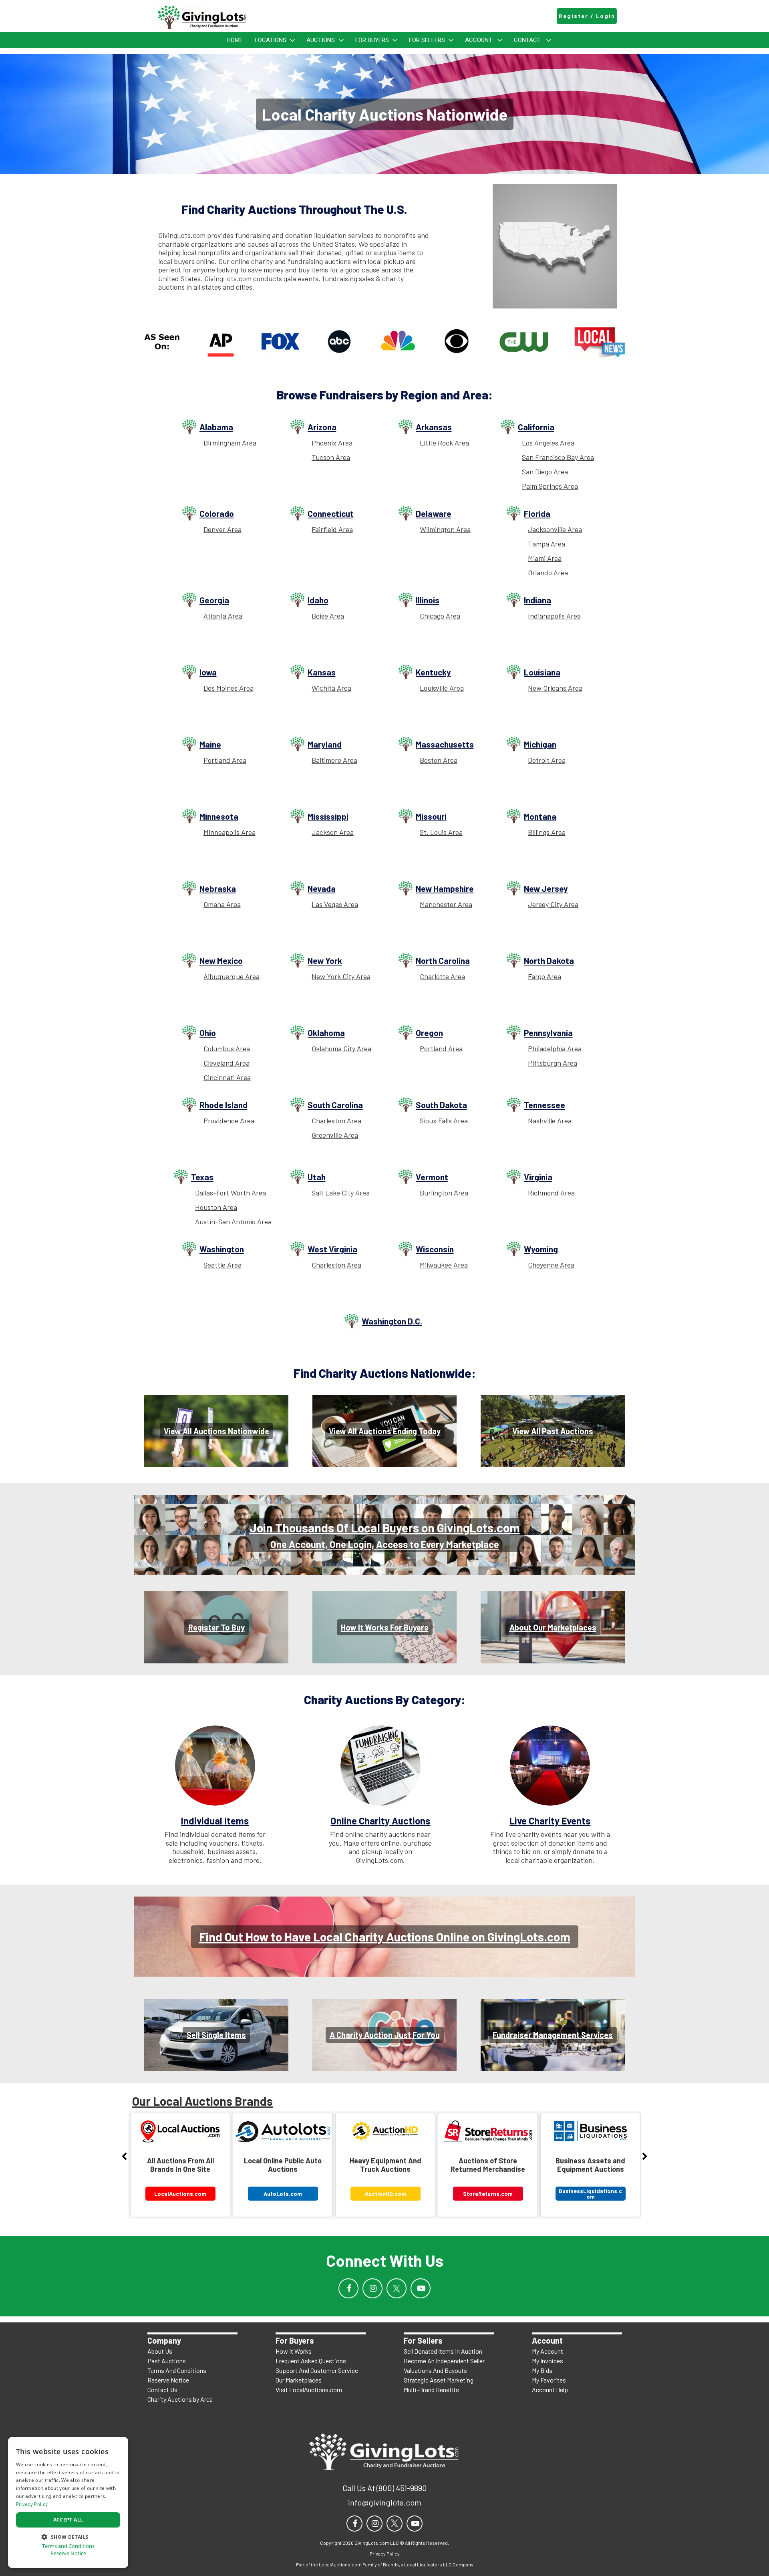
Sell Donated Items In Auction (443, 2351)
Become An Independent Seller (444, 2361)
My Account (548, 2351)
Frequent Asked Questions (311, 2361)
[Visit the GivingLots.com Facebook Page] (348, 2288)
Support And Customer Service (317, 2370)
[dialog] (68, 2502)
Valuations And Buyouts (435, 2370)
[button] (68, 2536)
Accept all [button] (68, 2520)
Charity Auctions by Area (180, 2399)
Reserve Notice (168, 2380)
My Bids (542, 2370)
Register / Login (587, 16)
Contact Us (162, 2390)
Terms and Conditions (68, 2546)
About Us (160, 2351)
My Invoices (548, 2361)
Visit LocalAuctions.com (309, 2390)
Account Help (550, 2390)
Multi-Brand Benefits (431, 2390)
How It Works (294, 2351)
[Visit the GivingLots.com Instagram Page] (372, 2288)
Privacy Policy (32, 2504)
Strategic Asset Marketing (439, 2380)
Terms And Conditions (177, 2370)
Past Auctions (167, 2361)
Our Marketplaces (299, 2380)
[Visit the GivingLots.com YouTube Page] (421, 2288)
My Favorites (549, 2380)
